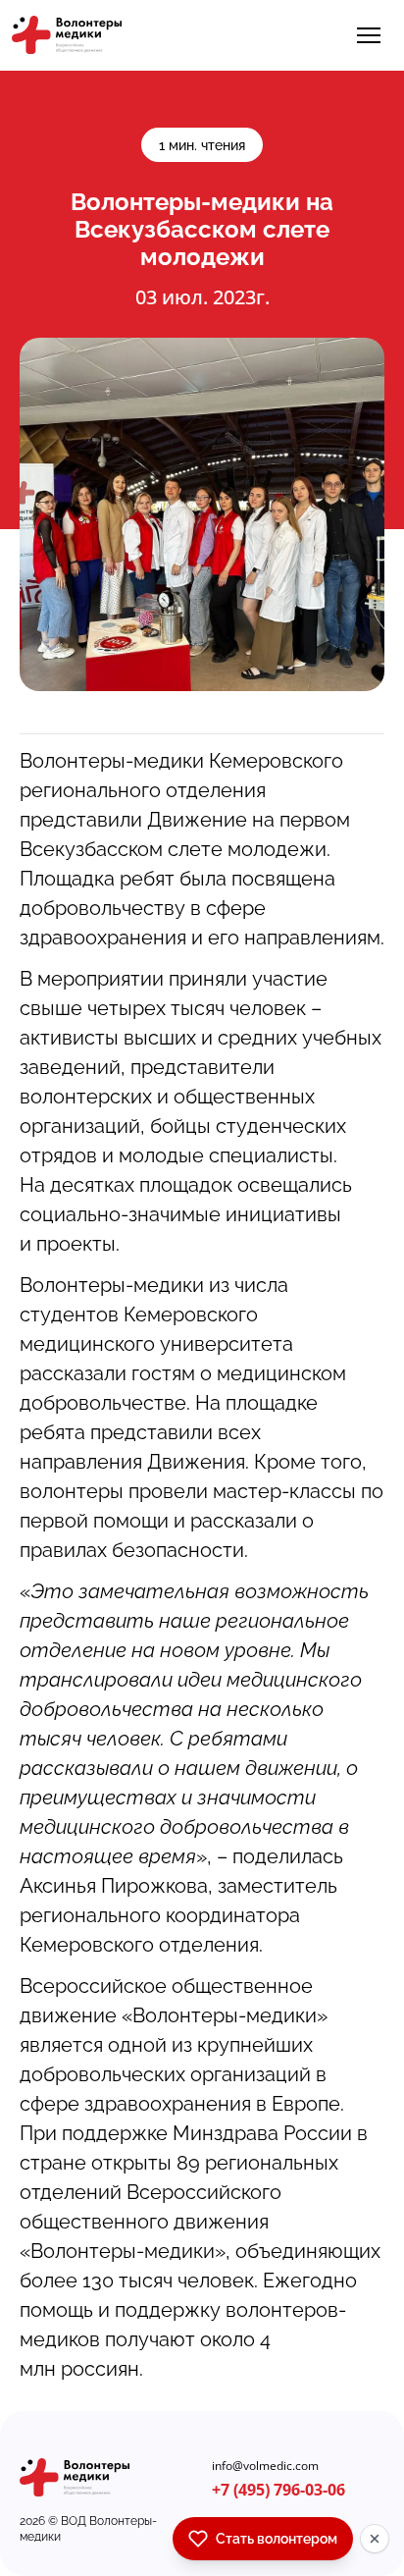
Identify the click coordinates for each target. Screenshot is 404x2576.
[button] (369, 35)
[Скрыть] (375, 2539)
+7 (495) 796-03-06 (278, 2490)
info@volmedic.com (265, 2466)
